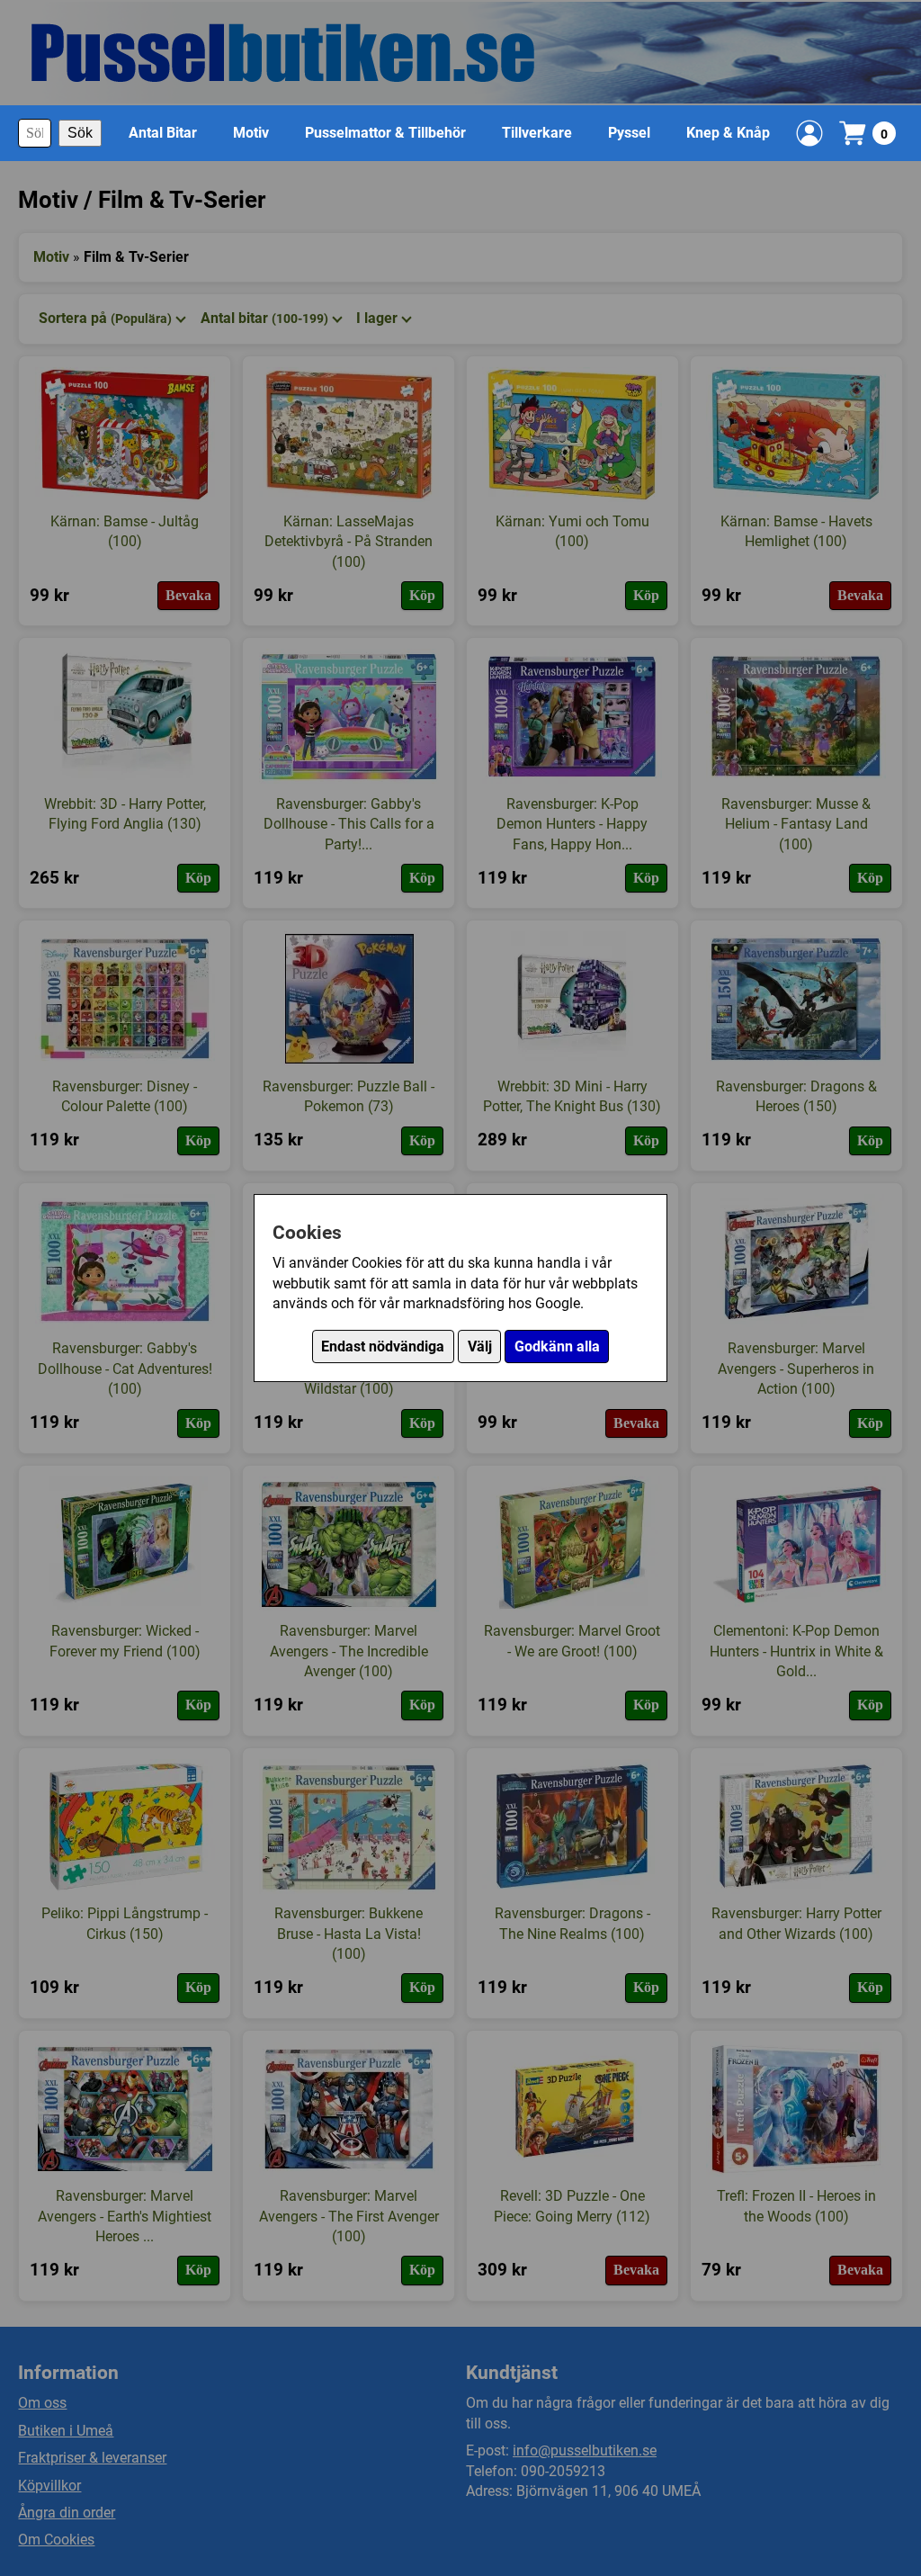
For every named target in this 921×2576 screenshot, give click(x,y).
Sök (80, 133)
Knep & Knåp (728, 133)
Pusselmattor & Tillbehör (385, 133)
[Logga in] (809, 133)
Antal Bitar (163, 133)
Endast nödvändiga (383, 1346)
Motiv (251, 133)
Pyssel (629, 133)
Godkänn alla (557, 1346)
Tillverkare (537, 133)
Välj (480, 1346)
